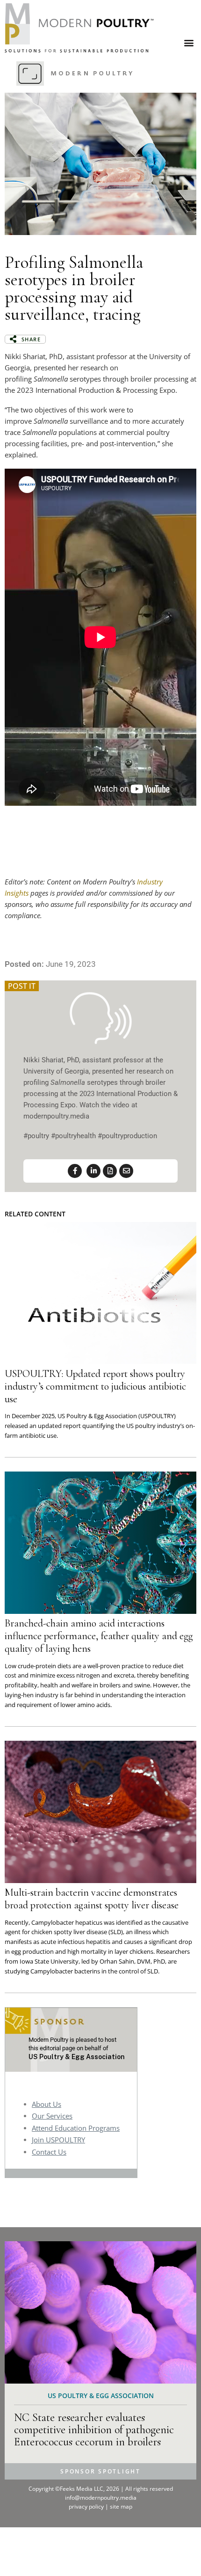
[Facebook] (75, 1171)
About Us (47, 2104)
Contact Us (49, 2152)
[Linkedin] (93, 1171)
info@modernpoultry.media (101, 2498)
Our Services (52, 2116)
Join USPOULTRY (58, 2140)
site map (121, 2506)
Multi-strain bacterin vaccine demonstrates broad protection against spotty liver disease (92, 1899)
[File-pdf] (110, 1171)
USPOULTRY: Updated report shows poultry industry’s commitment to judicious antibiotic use (95, 1386)
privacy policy (87, 2506)
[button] (189, 42)
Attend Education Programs (76, 2128)
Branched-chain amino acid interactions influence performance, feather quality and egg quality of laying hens (99, 1636)
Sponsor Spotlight (100, 2471)
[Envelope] (126, 1171)
